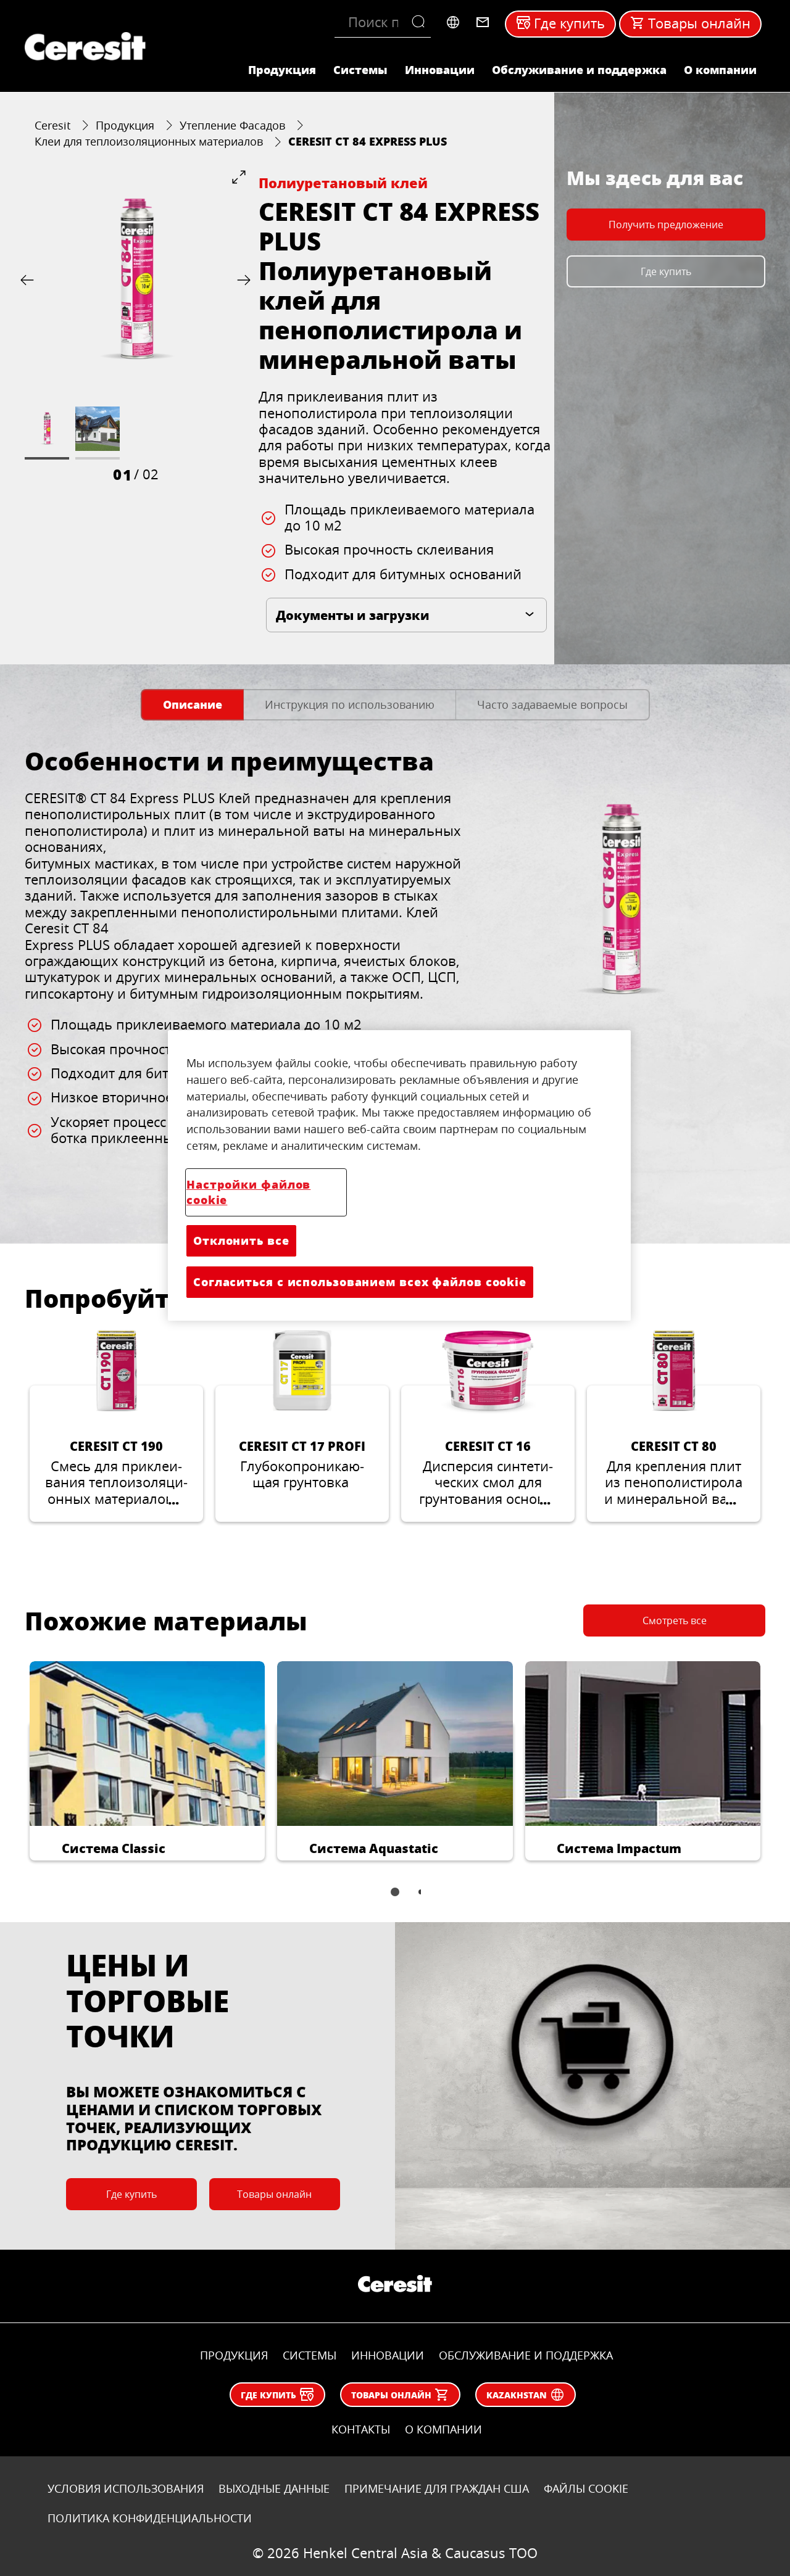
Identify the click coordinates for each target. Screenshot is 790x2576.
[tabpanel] (395, 975)
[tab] (192, 705)
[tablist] (395, 1901)
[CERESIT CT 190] (116, 1425)
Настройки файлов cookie (248, 1192)
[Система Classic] (147, 1761)
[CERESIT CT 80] (674, 1425)
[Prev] (30, 280)
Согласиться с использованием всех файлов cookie (360, 1282)
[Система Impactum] (643, 1761)
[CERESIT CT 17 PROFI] (302, 1425)
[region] (399, 1175)
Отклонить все (241, 1241)
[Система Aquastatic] (395, 1761)
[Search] (421, 22)
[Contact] (483, 22)
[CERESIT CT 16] (488, 1425)
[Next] (241, 280)
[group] (135, 327)
